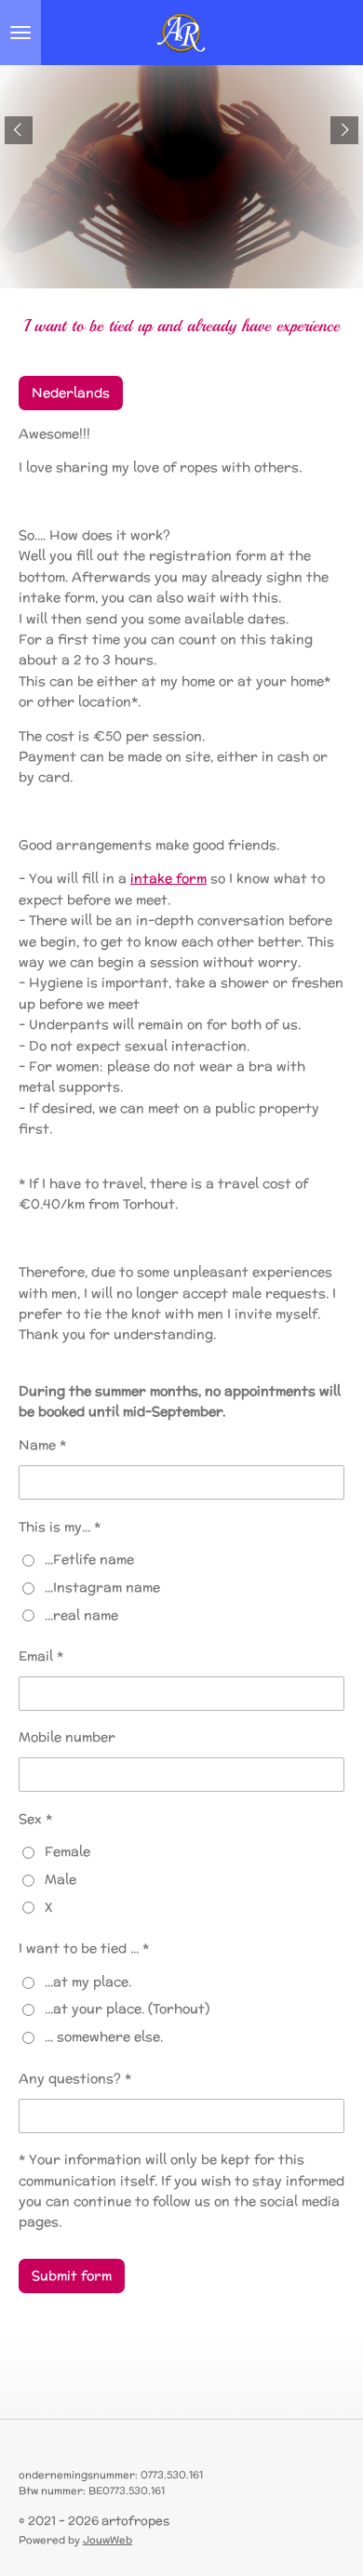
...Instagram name (102, 1587)
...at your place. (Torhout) (127, 2009)
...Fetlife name (89, 1559)
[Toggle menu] (20, 33)
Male (60, 1879)
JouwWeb (108, 2540)
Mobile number (67, 1737)
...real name (81, 1615)
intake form (168, 878)
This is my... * (60, 1527)
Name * (42, 1445)
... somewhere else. (104, 2036)
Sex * (35, 1819)
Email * (41, 1656)
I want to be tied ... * (84, 1948)
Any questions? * (75, 2078)
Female (67, 1851)
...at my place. (88, 1982)
